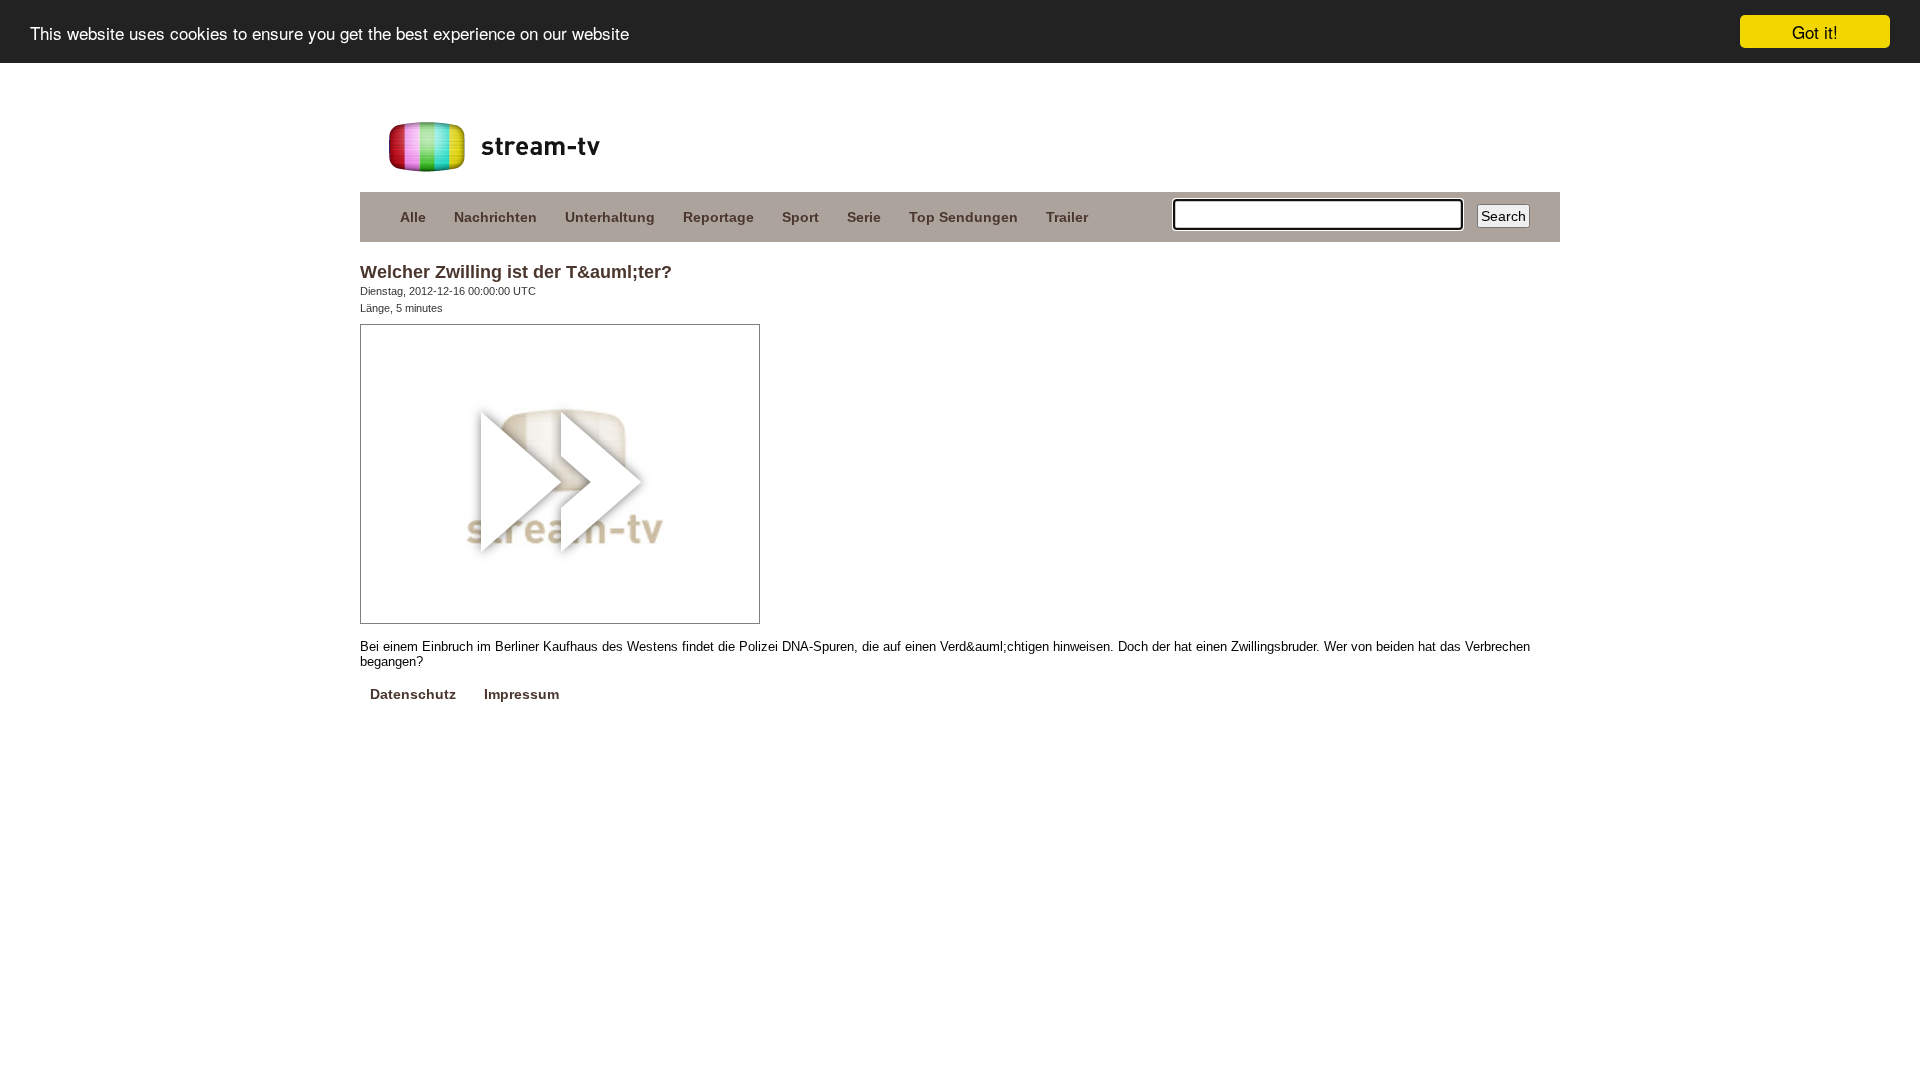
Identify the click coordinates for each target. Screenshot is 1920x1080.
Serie (864, 217)
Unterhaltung (610, 217)
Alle (413, 217)
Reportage (718, 217)
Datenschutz (413, 694)
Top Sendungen (963, 217)
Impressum (521, 694)
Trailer (1067, 217)
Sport (800, 217)
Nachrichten (495, 217)
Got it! (1815, 31)
